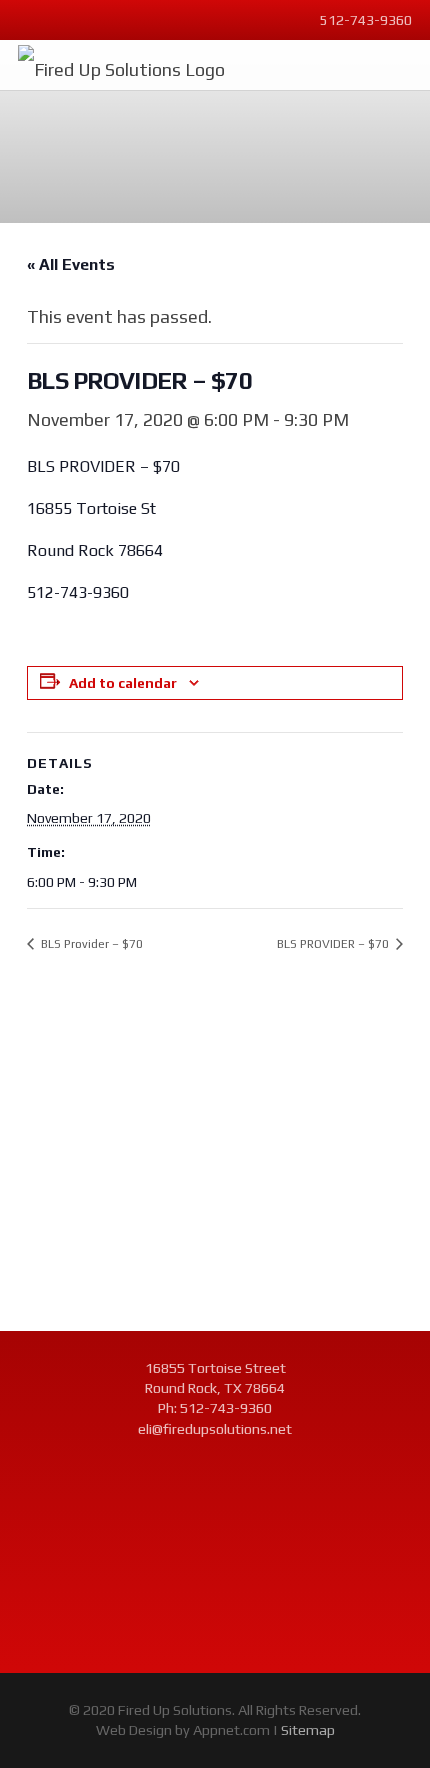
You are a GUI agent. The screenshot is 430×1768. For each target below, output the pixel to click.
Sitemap (308, 1730)
